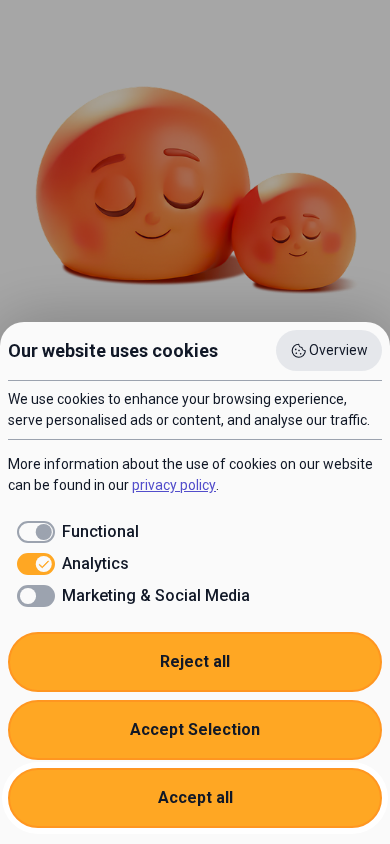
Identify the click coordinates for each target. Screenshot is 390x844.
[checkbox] (73, 532)
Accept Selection (195, 729)
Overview (338, 350)
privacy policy (174, 485)
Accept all (195, 797)
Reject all (195, 661)
